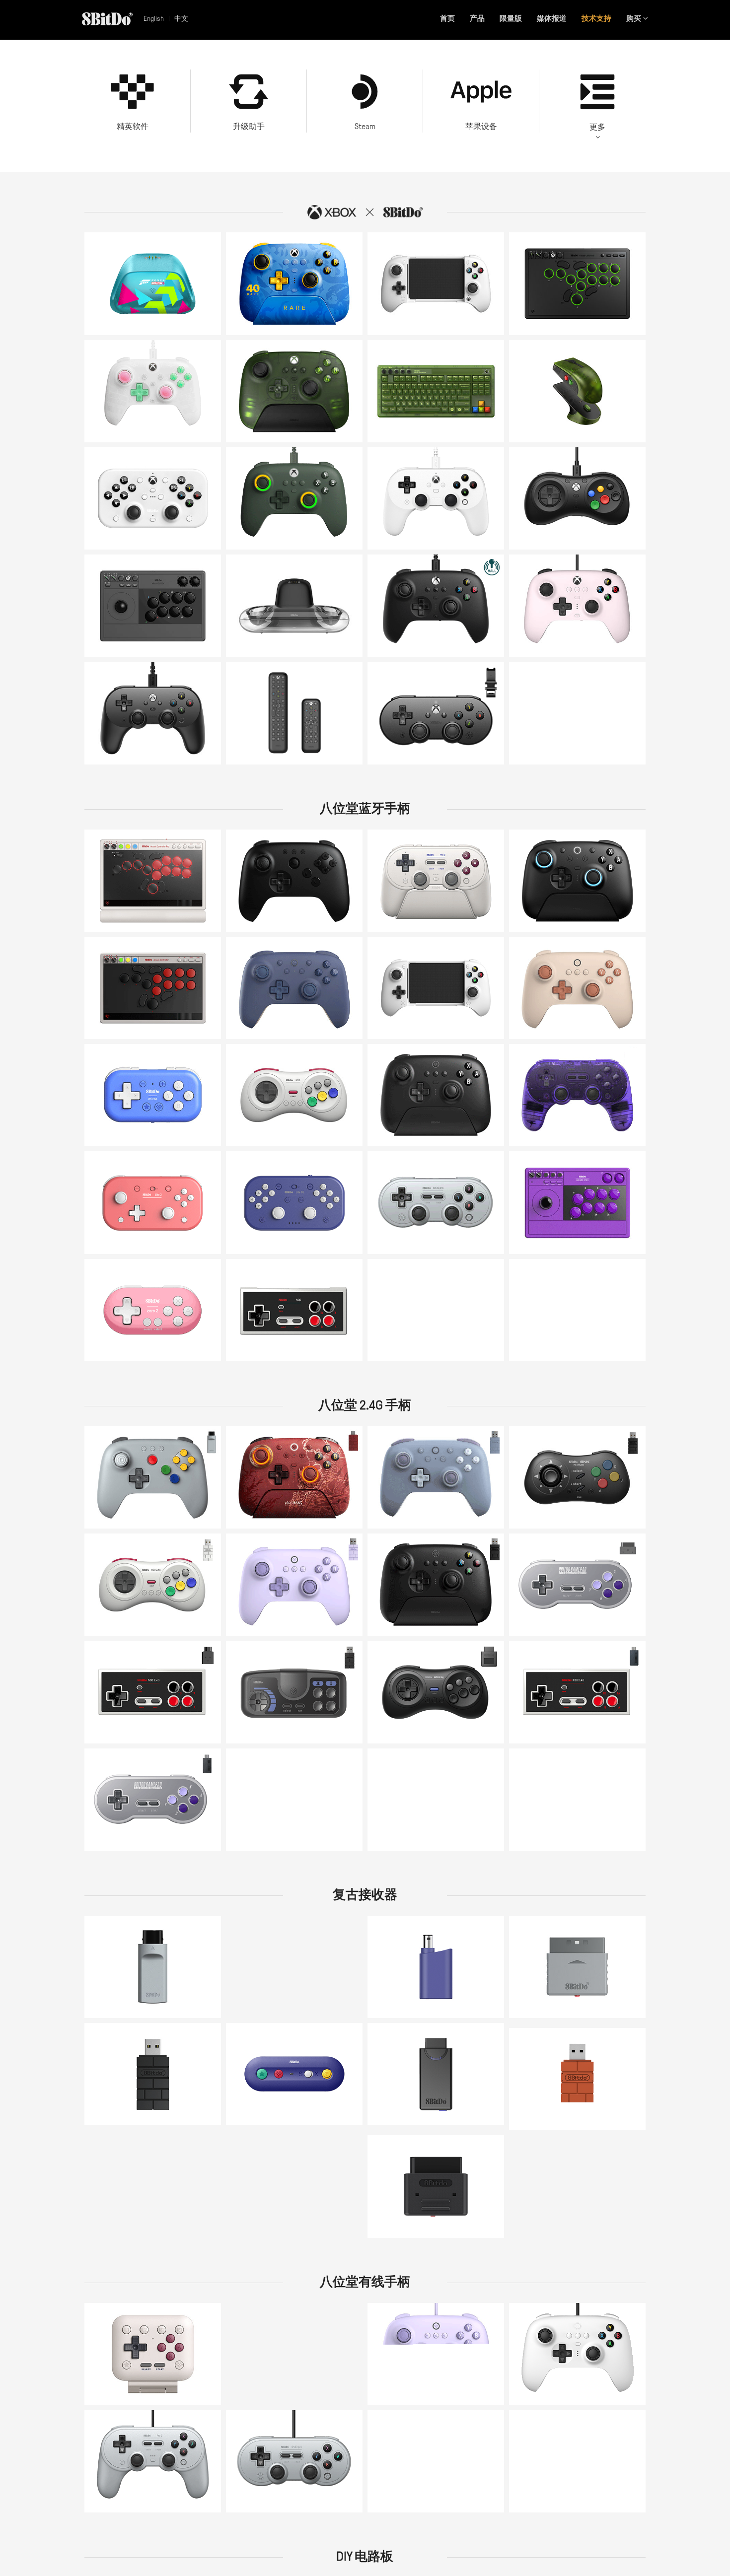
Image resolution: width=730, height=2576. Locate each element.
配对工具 (457, 908)
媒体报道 (552, 18)
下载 (560, 1612)
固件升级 (284, 318)
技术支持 (596, 18)
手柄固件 (111, 1624)
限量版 (511, 18)
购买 (635, 18)
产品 (477, 18)
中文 (181, 19)
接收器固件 (571, 1235)
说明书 (107, 291)
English (154, 19)
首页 (447, 18)
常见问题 (287, 281)
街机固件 (535, 1235)
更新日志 (252, 318)
